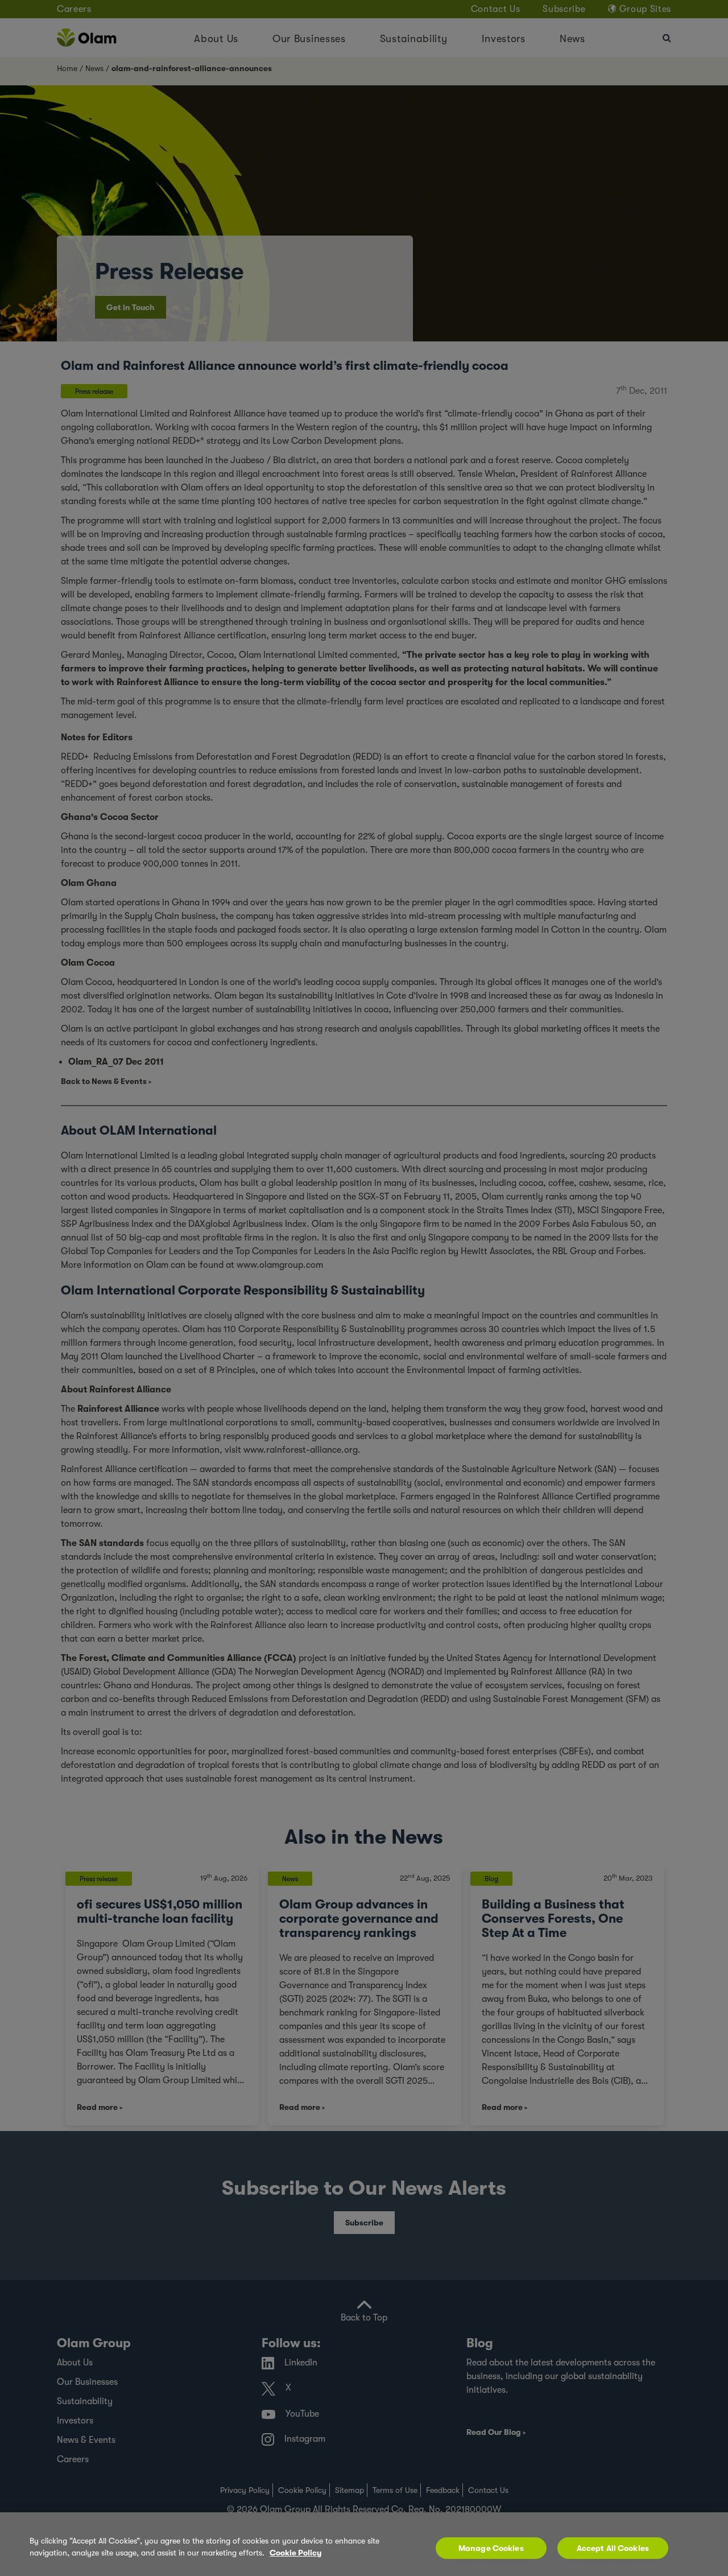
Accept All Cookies (613, 2548)
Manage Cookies (491, 2548)
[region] (364, 2544)
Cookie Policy (295, 2553)
